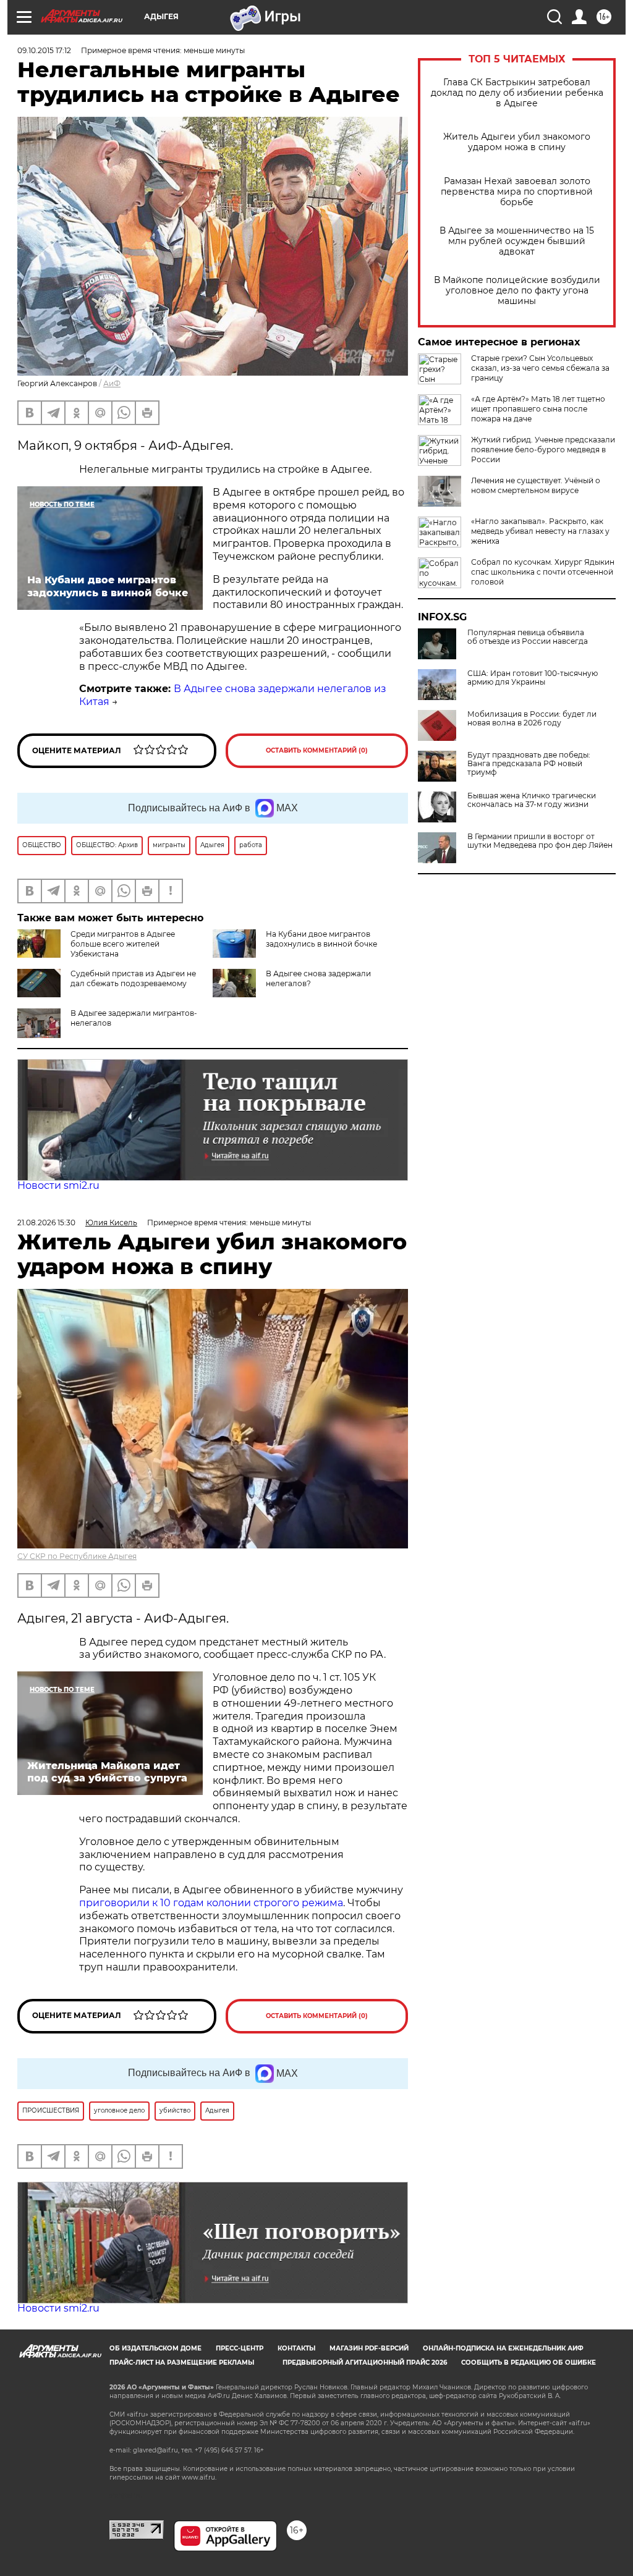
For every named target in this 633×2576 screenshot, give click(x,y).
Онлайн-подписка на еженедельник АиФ (503, 2348)
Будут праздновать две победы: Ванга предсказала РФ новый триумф (529, 764)
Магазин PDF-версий (369, 2348)
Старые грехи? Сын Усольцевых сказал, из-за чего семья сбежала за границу (540, 368)
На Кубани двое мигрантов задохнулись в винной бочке (321, 939)
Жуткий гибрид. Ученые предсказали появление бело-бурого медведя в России (543, 450)
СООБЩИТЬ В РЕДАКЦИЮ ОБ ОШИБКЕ (529, 2363)
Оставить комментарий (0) (317, 750)
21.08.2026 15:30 (46, 1223)
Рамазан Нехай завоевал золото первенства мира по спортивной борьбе (517, 192)
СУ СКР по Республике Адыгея (77, 1556)
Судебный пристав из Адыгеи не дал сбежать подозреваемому (133, 978)
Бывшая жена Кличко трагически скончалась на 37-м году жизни (532, 800)
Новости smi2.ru (58, 1185)
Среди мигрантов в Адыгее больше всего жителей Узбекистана (123, 944)
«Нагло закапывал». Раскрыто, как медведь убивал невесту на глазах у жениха (540, 531)
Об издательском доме (155, 2348)
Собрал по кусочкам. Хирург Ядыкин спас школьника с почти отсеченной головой (543, 572)
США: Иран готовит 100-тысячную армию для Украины (533, 678)
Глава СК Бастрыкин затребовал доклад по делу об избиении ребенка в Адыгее (517, 93)
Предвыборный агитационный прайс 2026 (365, 2363)
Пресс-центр (240, 2348)
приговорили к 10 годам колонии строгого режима (211, 1903)
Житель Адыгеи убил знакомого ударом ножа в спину (517, 142)
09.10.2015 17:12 (44, 50)
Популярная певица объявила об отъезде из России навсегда (528, 637)
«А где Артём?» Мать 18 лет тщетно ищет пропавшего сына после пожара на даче (538, 409)
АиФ (112, 383)
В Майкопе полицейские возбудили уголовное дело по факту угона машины (517, 291)
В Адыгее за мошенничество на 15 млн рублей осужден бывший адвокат (517, 241)
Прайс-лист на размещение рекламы (182, 2363)
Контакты (296, 2348)
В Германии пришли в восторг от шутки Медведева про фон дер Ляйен (540, 841)
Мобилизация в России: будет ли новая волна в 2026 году (532, 719)
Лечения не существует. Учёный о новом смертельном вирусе (536, 485)
